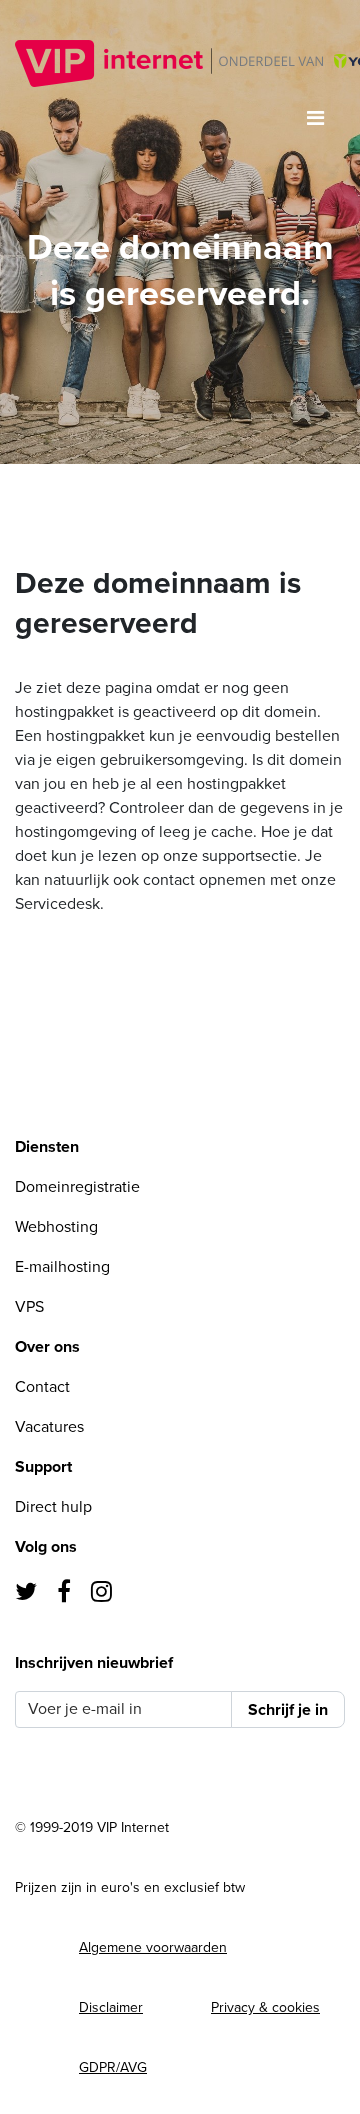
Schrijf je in (288, 1710)
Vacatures (49, 1427)
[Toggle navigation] (315, 118)
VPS (29, 1307)
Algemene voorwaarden (153, 1947)
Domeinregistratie (77, 1187)
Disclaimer (111, 2007)
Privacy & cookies (265, 2007)
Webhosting (56, 1227)
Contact (42, 1387)
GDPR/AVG (113, 2067)
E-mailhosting (62, 1267)
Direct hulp (53, 1507)
